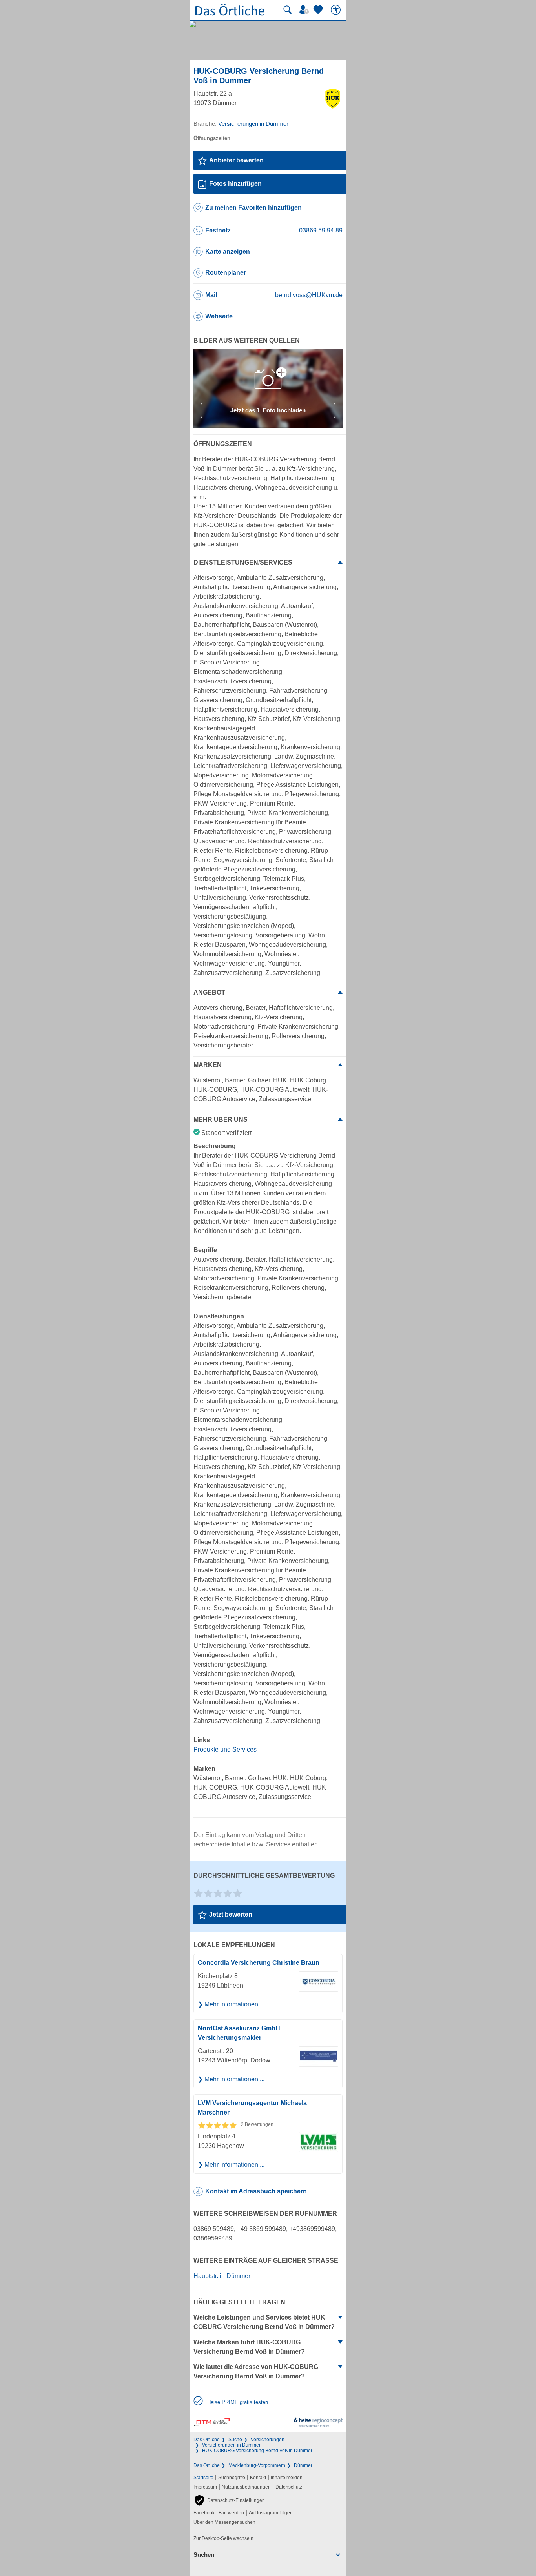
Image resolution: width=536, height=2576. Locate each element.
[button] (229, 2500)
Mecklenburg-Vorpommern (257, 2465)
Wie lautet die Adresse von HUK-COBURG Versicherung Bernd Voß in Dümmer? (256, 2372)
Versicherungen (268, 2440)
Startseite (203, 2478)
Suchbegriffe (232, 2478)
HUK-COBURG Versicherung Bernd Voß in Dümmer (257, 2451)
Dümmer (303, 2465)
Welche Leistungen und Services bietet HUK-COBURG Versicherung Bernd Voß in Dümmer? (264, 2322)
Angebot (209, 992)
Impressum (205, 2487)
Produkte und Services (225, 1749)
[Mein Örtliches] (305, 10)
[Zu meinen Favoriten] (319, 10)
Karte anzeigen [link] (228, 251)
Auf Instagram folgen (271, 2513)
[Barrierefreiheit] (337, 10)
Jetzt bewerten (231, 1914)
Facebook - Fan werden (219, 2513)
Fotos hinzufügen (235, 184)
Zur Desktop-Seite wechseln (223, 2538)
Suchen (204, 2555)
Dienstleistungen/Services (243, 562)
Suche (235, 2440)
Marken (208, 1065)
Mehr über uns (221, 1119)
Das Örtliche (207, 2440)
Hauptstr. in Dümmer (222, 2276)
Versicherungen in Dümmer (231, 2445)
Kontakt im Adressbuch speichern (256, 2191)
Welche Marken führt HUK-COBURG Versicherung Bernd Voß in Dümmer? (249, 2347)
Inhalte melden (287, 2478)
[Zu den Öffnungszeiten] (212, 138)
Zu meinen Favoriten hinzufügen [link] (253, 208)
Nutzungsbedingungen (246, 2487)
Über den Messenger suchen (224, 2522)
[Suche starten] (288, 10)
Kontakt (258, 2478)
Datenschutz (289, 2487)
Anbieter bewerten (236, 160)
